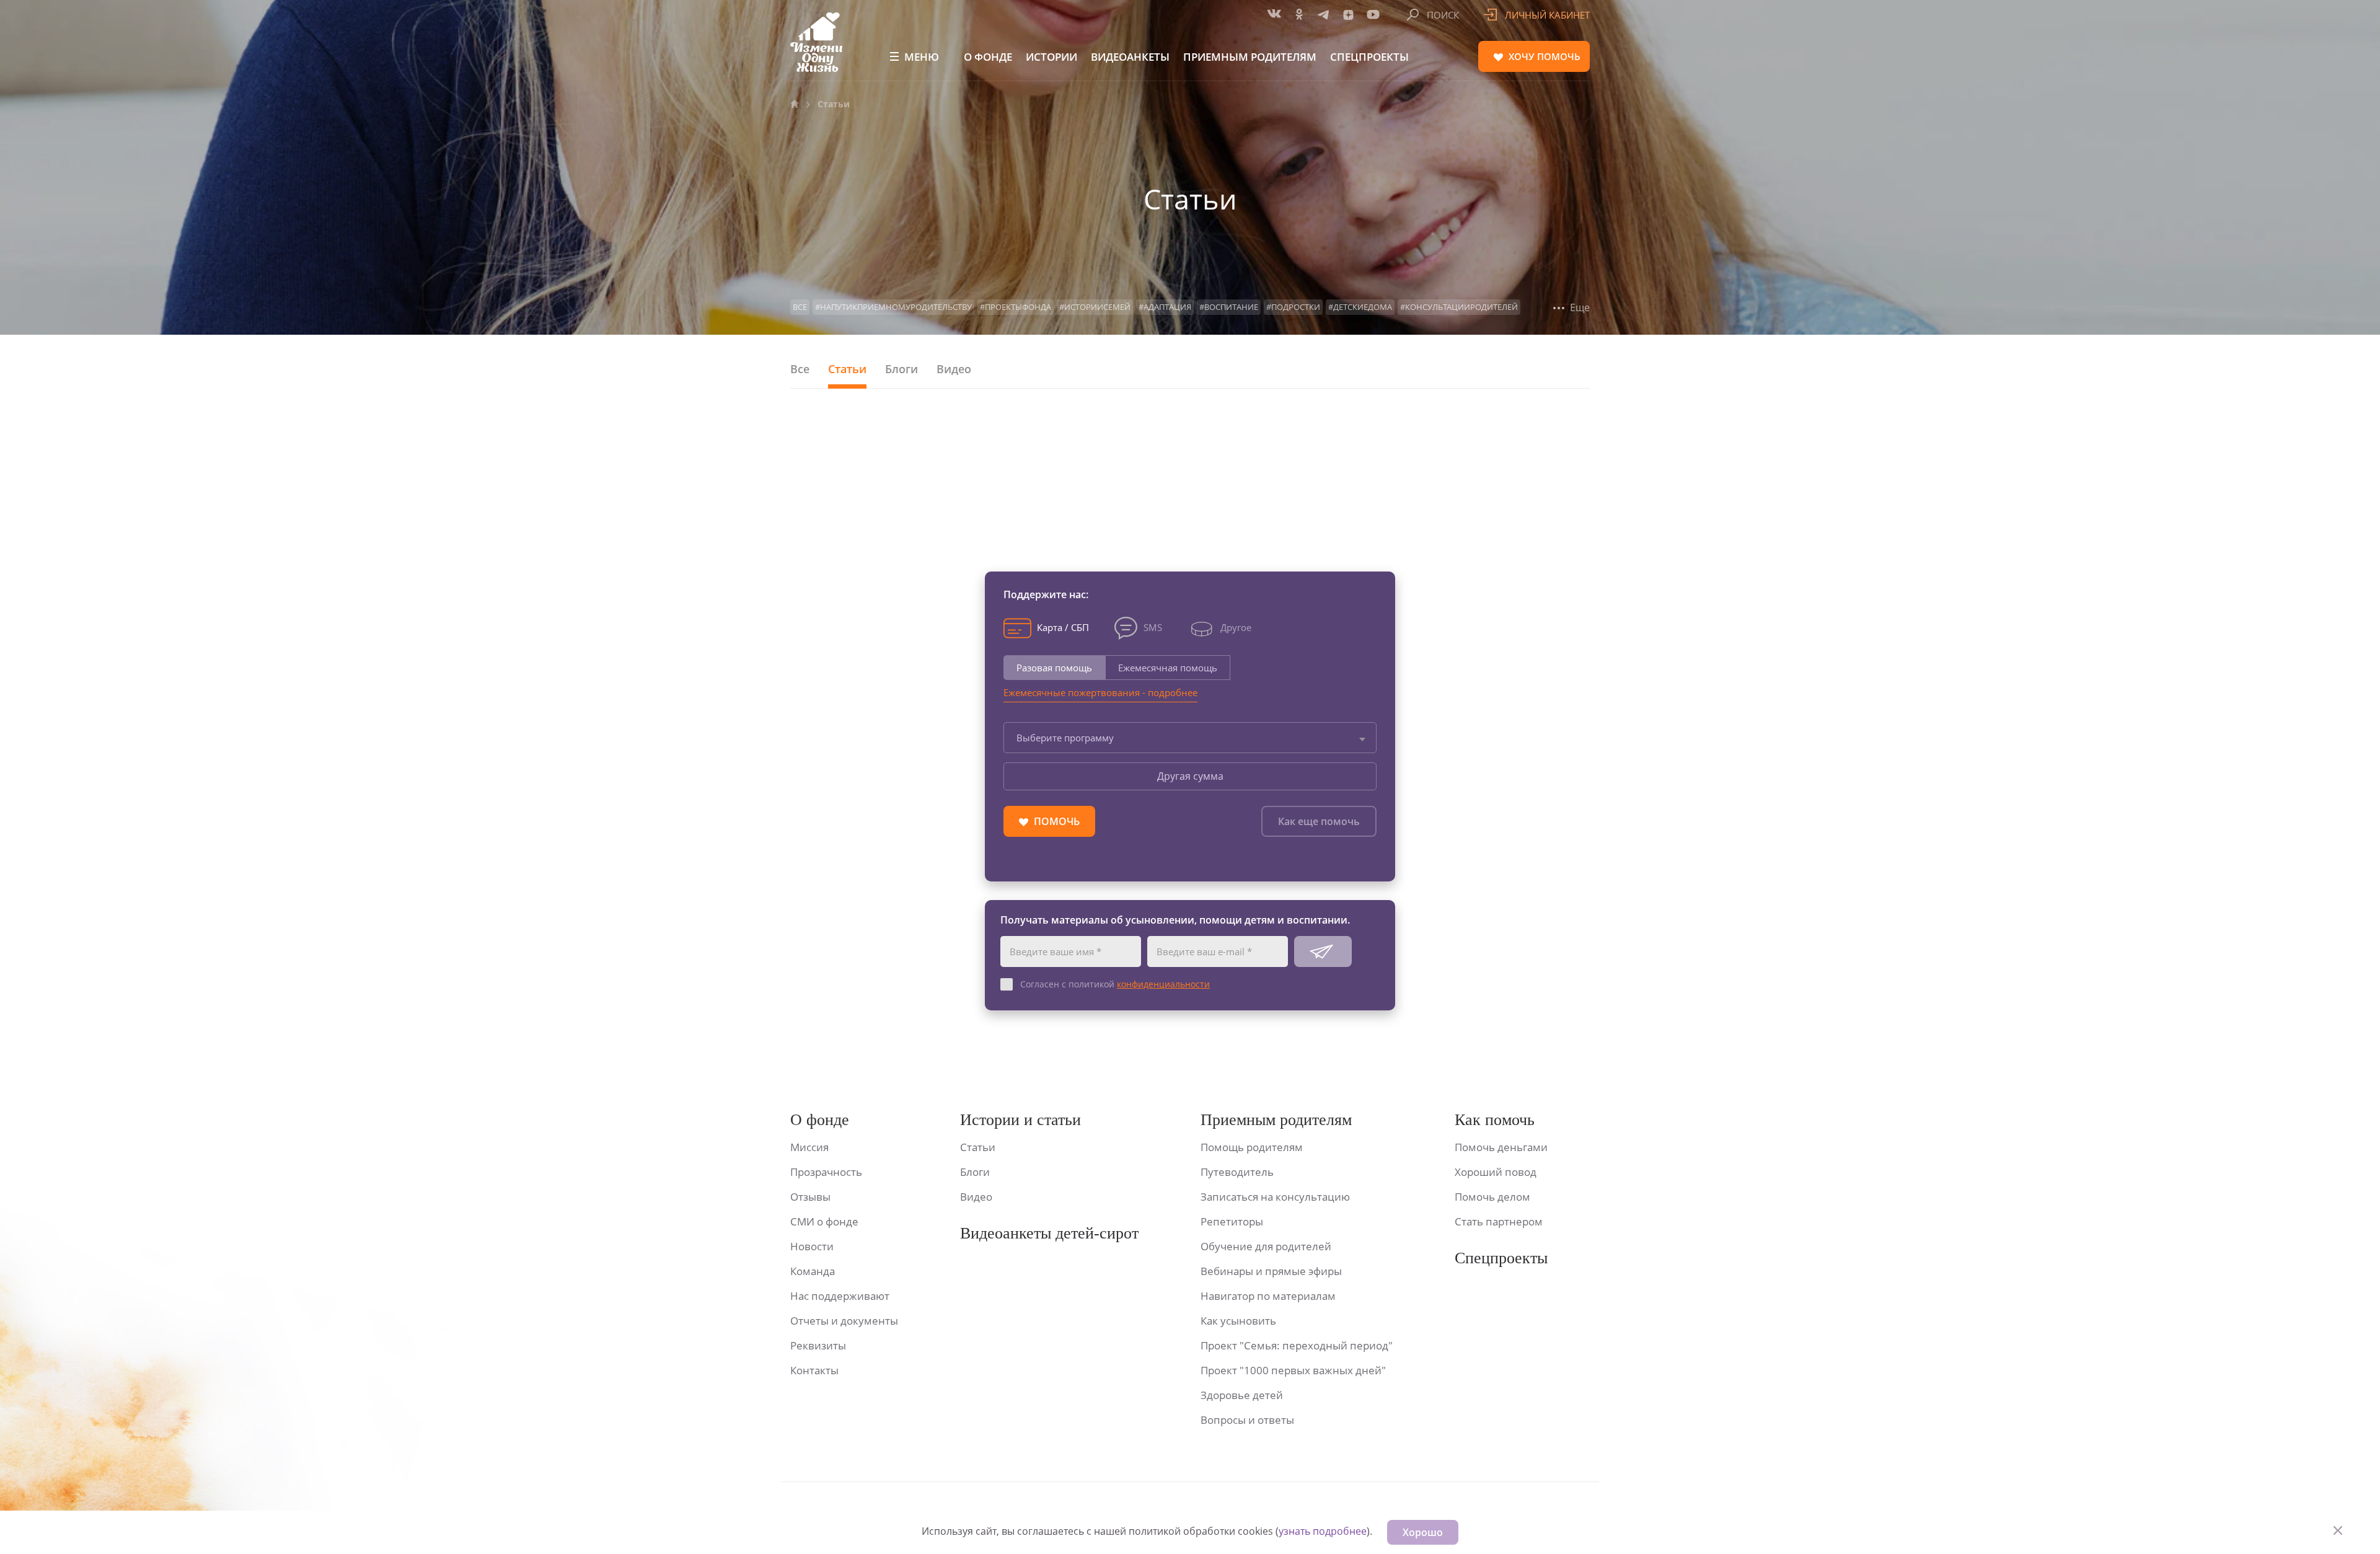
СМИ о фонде (824, 1221)
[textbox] (1190, 738)
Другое (1236, 627)
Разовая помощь (1054, 668)
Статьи (847, 369)
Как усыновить (1238, 1321)
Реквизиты (818, 1345)
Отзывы (810, 1197)
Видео (954, 369)
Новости (812, 1246)
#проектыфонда (1016, 307)
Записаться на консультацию (1275, 1197)
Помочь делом (1492, 1197)
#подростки (1293, 307)
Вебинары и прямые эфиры (1271, 1271)
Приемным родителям (1250, 57)
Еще (1579, 307)
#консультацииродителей (1459, 307)
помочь (1545, 56)
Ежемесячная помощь (1168, 668)
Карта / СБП (1063, 627)
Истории (1051, 57)
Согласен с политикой (1115, 984)
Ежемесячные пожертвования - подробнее (1100, 692)
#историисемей (1095, 307)
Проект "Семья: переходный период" (1297, 1345)
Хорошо (1423, 1532)
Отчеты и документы (844, 1321)
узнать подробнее (1323, 1531)
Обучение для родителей (1266, 1246)
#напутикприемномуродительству (893, 307)
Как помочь (1495, 1120)
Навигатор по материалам (1268, 1296)
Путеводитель (1237, 1172)
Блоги (901, 369)
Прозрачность (826, 1172)
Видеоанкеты (1130, 57)
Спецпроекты (1369, 57)
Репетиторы (1232, 1221)
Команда (813, 1271)
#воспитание (1229, 307)
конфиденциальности (1163, 984)
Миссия (809, 1147)
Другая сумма (1190, 776)
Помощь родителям (1252, 1147)
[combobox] (1190, 738)
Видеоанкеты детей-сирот (1049, 1233)
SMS (1153, 627)
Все (800, 307)
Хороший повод (1496, 1172)
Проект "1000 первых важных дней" (1293, 1370)
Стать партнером (1499, 1221)
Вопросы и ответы (1247, 1420)
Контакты (814, 1370)
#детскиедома (1360, 307)
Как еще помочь (1319, 821)
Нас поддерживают (840, 1296)
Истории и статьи (1020, 1120)
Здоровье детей (1242, 1395)
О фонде (988, 57)
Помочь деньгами (1501, 1147)
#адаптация (1165, 307)
